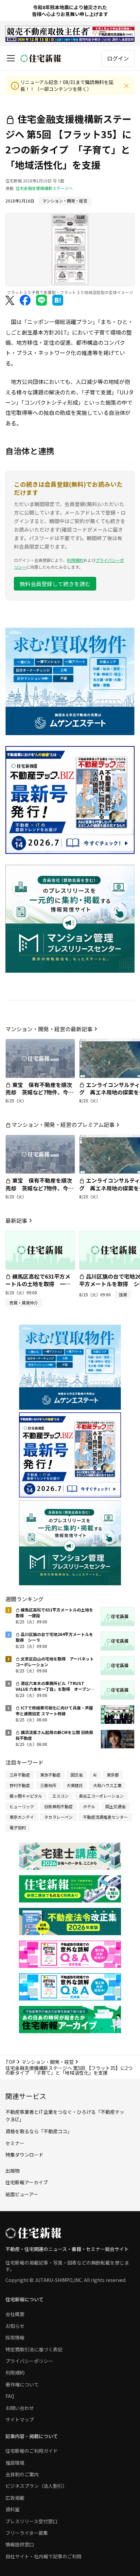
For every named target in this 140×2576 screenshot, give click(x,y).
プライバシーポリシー (29, 2361)
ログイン (118, 58)
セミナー (15, 2143)
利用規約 (75, 560)
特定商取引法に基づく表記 (34, 2349)
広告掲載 (15, 2498)
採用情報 (15, 2337)
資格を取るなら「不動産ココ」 (39, 2131)
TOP (10, 2062)
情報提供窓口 (20, 2544)
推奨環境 (15, 2463)
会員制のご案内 (22, 2474)
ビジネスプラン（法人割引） (36, 2486)
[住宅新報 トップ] (41, 58)
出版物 (13, 2171)
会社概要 (15, 2314)
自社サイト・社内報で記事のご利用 (43, 2556)
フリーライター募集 (27, 2533)
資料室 (13, 2509)
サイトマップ (20, 2419)
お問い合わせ (20, 2408)
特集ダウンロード (24, 2155)
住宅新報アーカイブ (27, 2182)
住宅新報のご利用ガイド (32, 2451)
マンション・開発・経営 (48, 2062)
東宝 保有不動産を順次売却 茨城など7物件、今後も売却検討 (40, 1092)
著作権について (22, 2384)
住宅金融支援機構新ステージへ (44, 188)
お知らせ (15, 2326)
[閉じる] (126, 86)
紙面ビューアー (22, 2194)
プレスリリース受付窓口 (31, 2521)
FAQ (10, 2396)
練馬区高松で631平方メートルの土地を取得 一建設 (38, 1284)
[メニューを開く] (11, 58)
